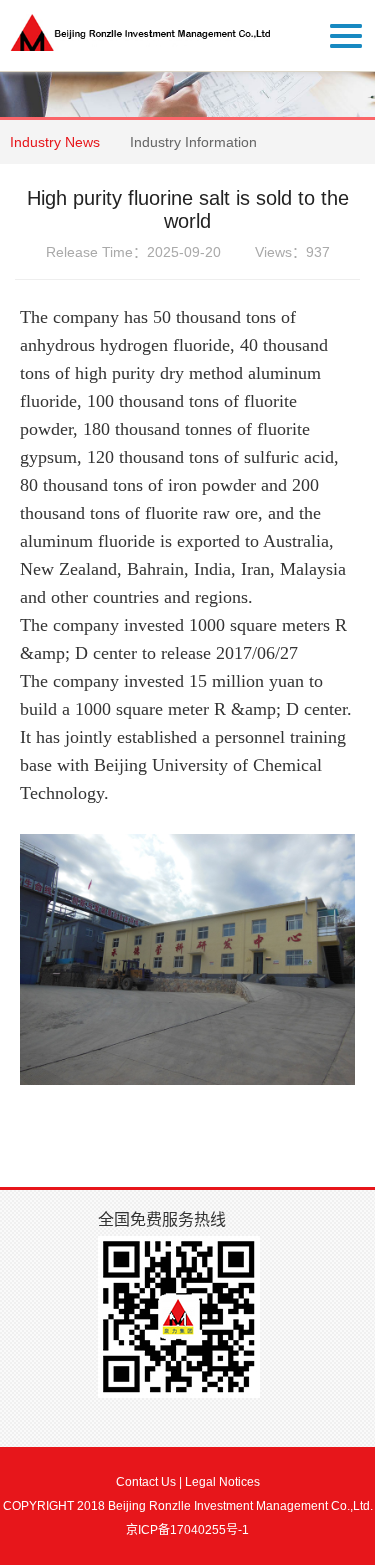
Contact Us (146, 1482)
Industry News (55, 142)
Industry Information (193, 142)
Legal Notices (222, 1482)
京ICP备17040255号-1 (187, 1530)
